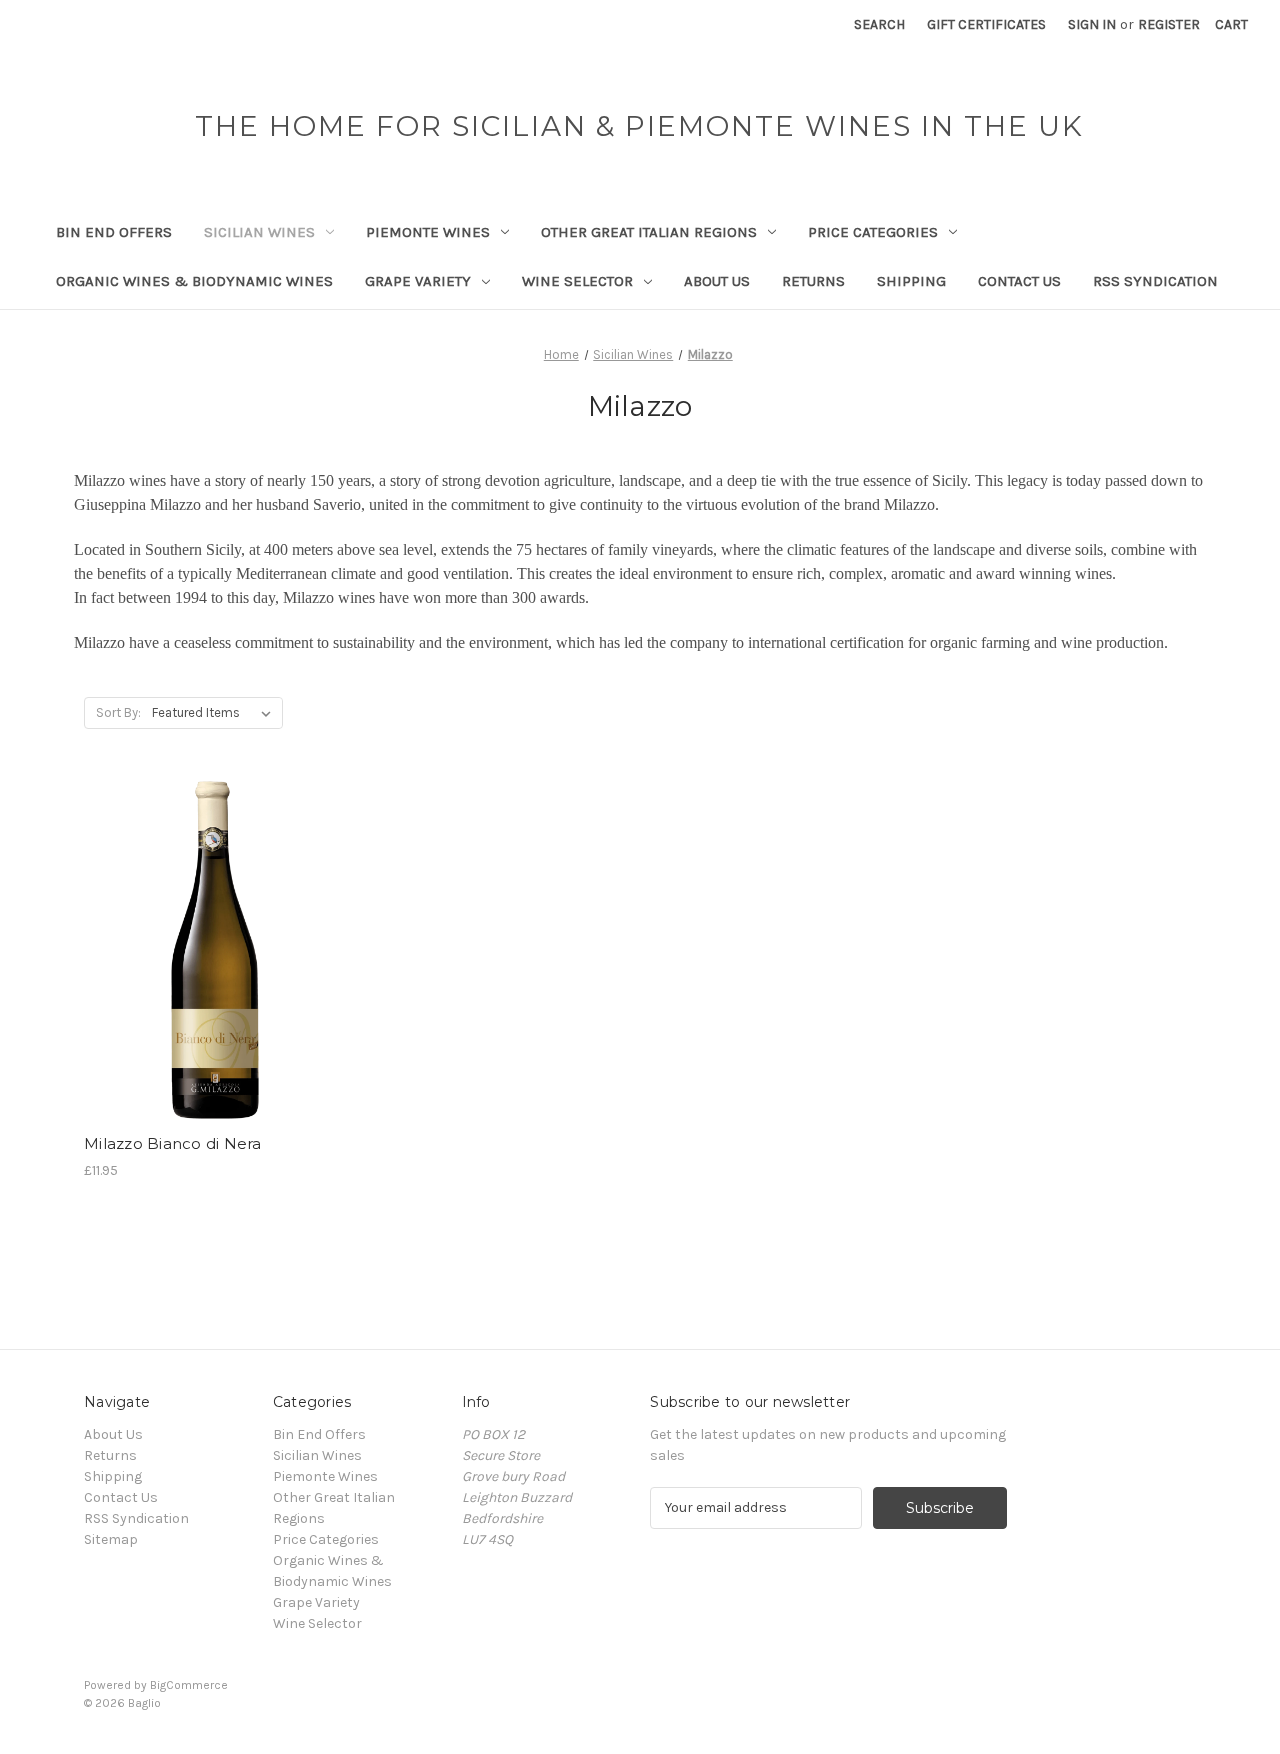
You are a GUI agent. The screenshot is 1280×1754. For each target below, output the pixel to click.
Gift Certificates (986, 24)
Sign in (1092, 24)
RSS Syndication (1155, 281)
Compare (209, 951)
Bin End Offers (114, 232)
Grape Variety (418, 281)
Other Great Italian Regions (649, 232)
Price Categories (873, 232)
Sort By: (118, 712)
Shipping (911, 281)
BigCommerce (189, 1685)
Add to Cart (215, 986)
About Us (717, 281)
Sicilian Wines (259, 232)
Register (1169, 24)
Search (879, 24)
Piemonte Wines (428, 232)
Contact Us (1019, 281)
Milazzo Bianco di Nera (173, 1143)
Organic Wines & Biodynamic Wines (194, 281)
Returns (813, 281)
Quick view (212, 915)
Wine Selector (577, 281)
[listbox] (215, 713)
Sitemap (111, 1539)
